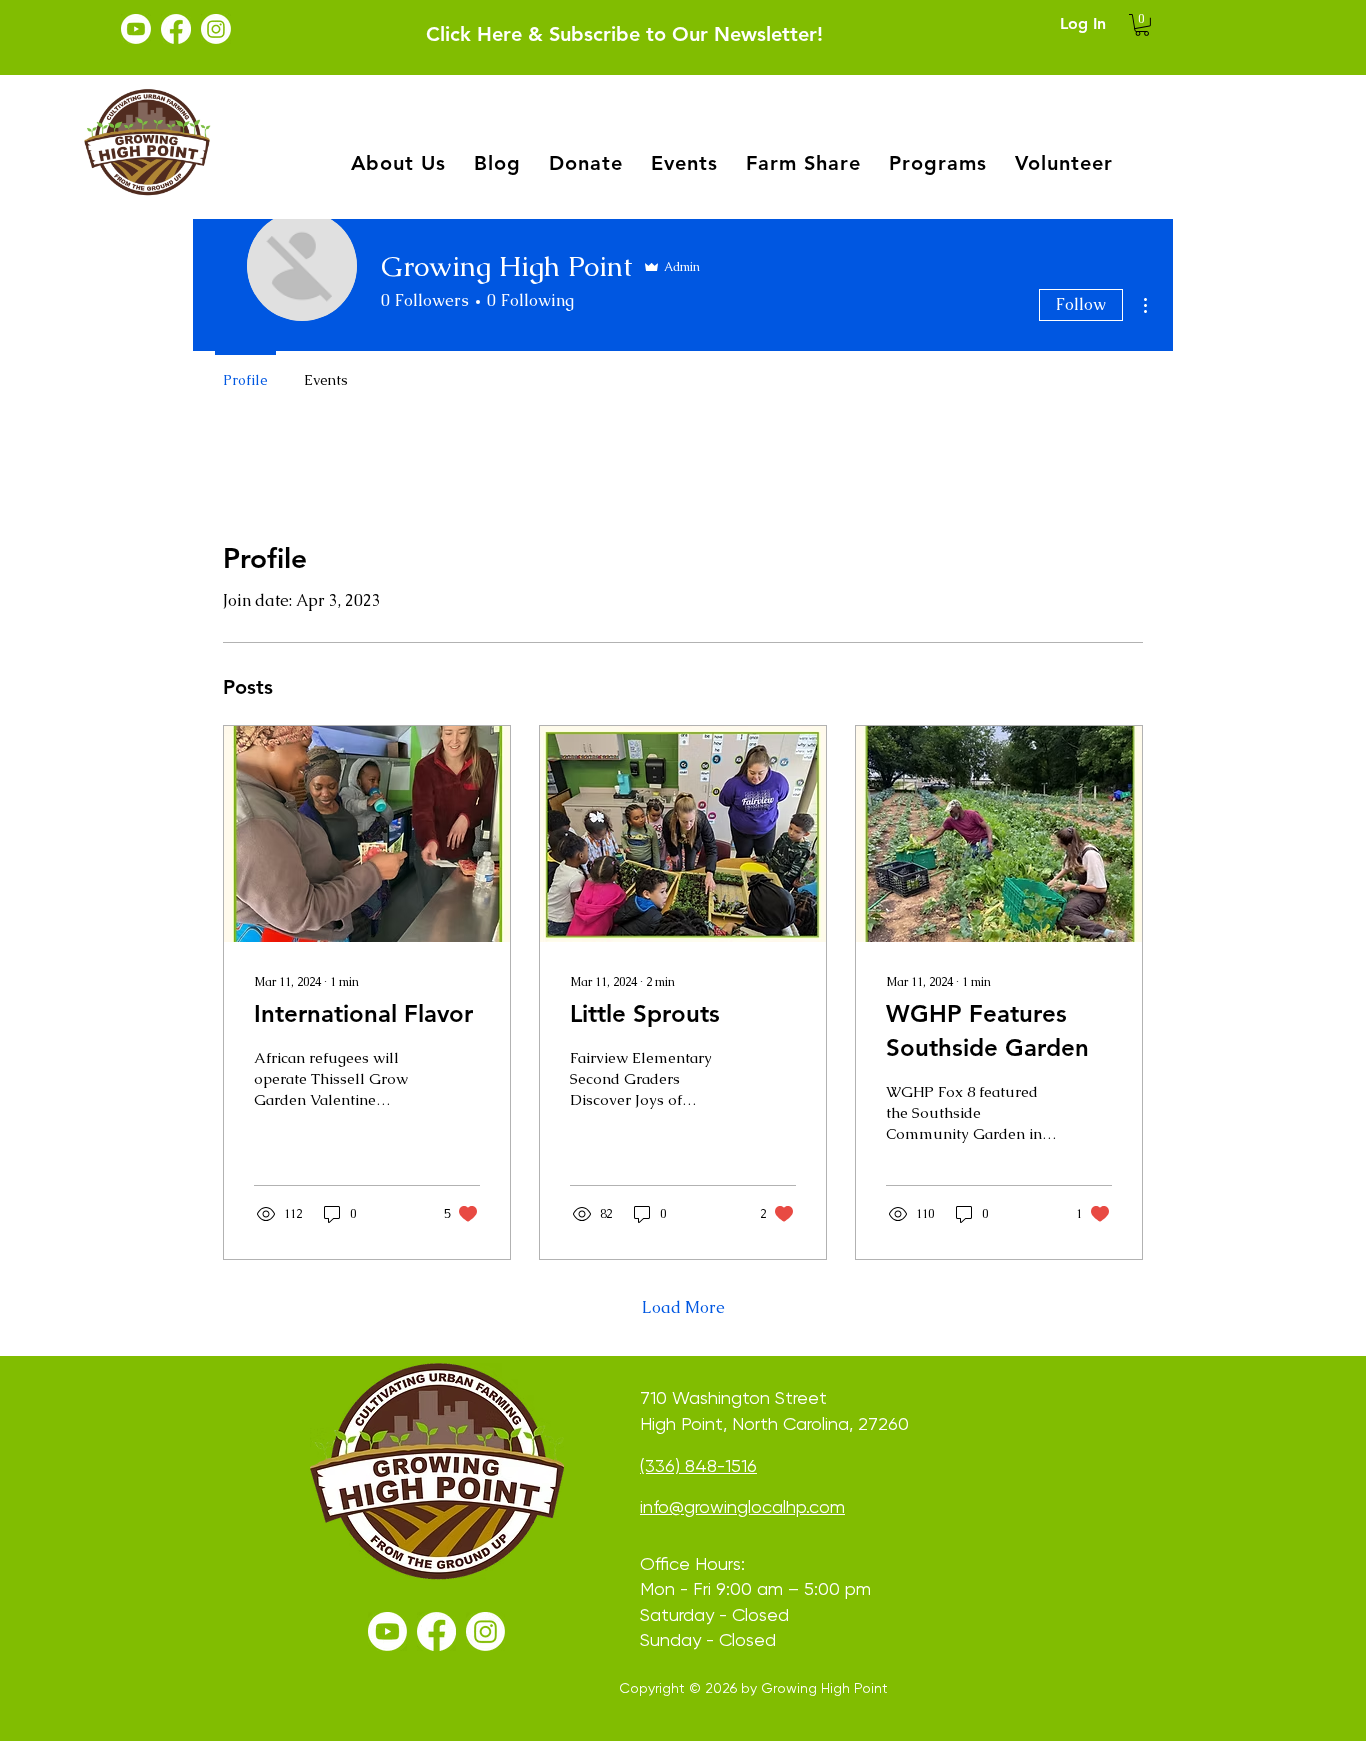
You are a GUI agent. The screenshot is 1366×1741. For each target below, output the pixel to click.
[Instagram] (216, 29)
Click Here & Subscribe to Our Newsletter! (624, 34)
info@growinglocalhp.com (742, 1506)
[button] (1142, 25)
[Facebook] (176, 29)
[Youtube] (136, 29)
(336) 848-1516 (698, 1465)
